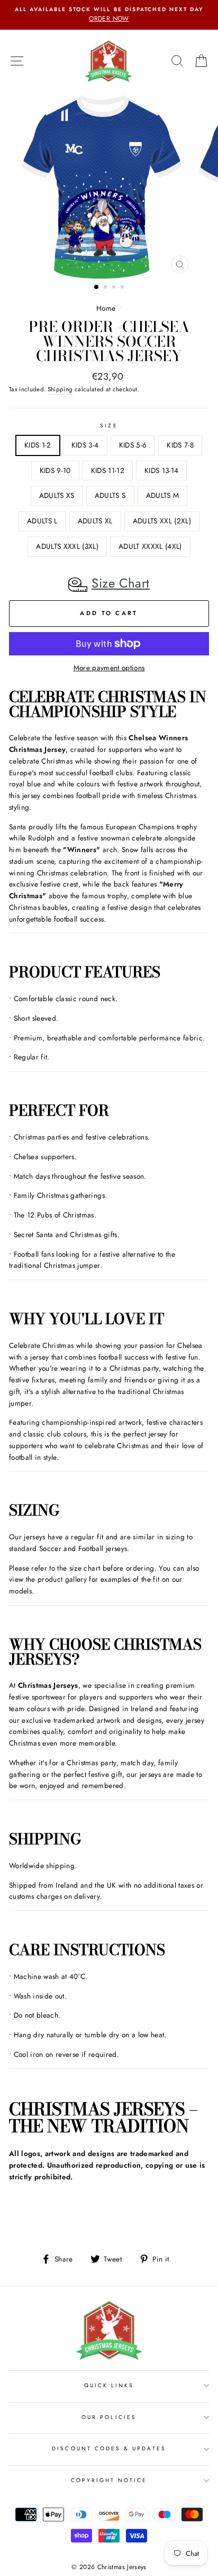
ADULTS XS (57, 495)
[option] (109, 15)
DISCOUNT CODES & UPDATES (109, 2448)
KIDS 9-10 (55, 470)
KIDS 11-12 (108, 470)
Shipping (60, 389)
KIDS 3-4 (85, 445)
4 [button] (123, 288)
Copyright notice (109, 2480)
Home (106, 308)
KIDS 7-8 (180, 445)
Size (109, 426)
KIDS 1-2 (38, 445)
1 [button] (97, 287)
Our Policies (109, 2417)
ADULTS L (42, 521)
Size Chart (121, 583)
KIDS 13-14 (161, 470)
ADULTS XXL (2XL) (162, 521)
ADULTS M (163, 495)
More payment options (109, 668)
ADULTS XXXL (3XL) (67, 546)
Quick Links (109, 2385)
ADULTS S (110, 495)
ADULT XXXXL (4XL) (150, 546)
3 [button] (115, 288)
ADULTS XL (95, 521)
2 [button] (106, 288)
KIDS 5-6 (133, 445)
